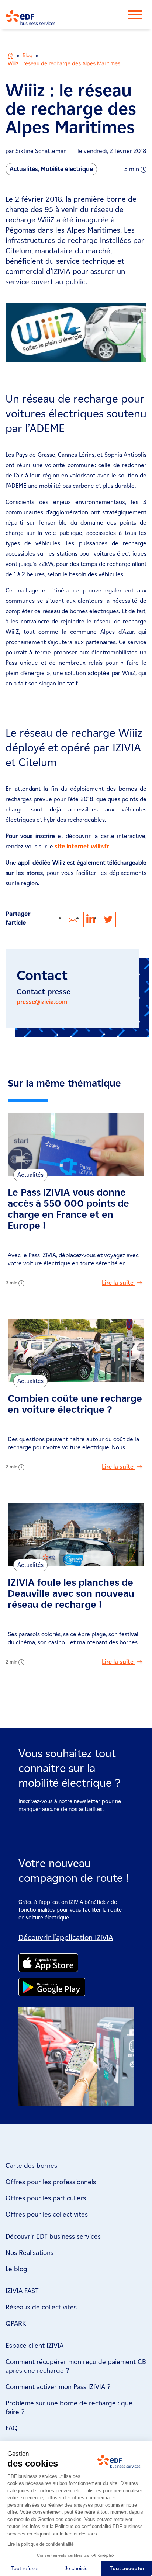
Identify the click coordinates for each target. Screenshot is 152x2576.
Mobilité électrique (67, 169)
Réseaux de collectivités (41, 2307)
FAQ (12, 2428)
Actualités (24, 169)
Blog (27, 55)
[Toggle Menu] (139, 15)
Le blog (16, 2269)
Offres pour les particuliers (46, 2198)
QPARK (16, 2323)
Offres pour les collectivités (47, 2214)
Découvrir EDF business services (53, 2236)
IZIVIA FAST (22, 2291)
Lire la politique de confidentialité (41, 2544)
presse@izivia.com (42, 1002)
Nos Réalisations (30, 2253)
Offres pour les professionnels (51, 2182)
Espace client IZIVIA (34, 2346)
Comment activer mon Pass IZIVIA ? (58, 2387)
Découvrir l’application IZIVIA (66, 1937)
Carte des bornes (31, 2166)
